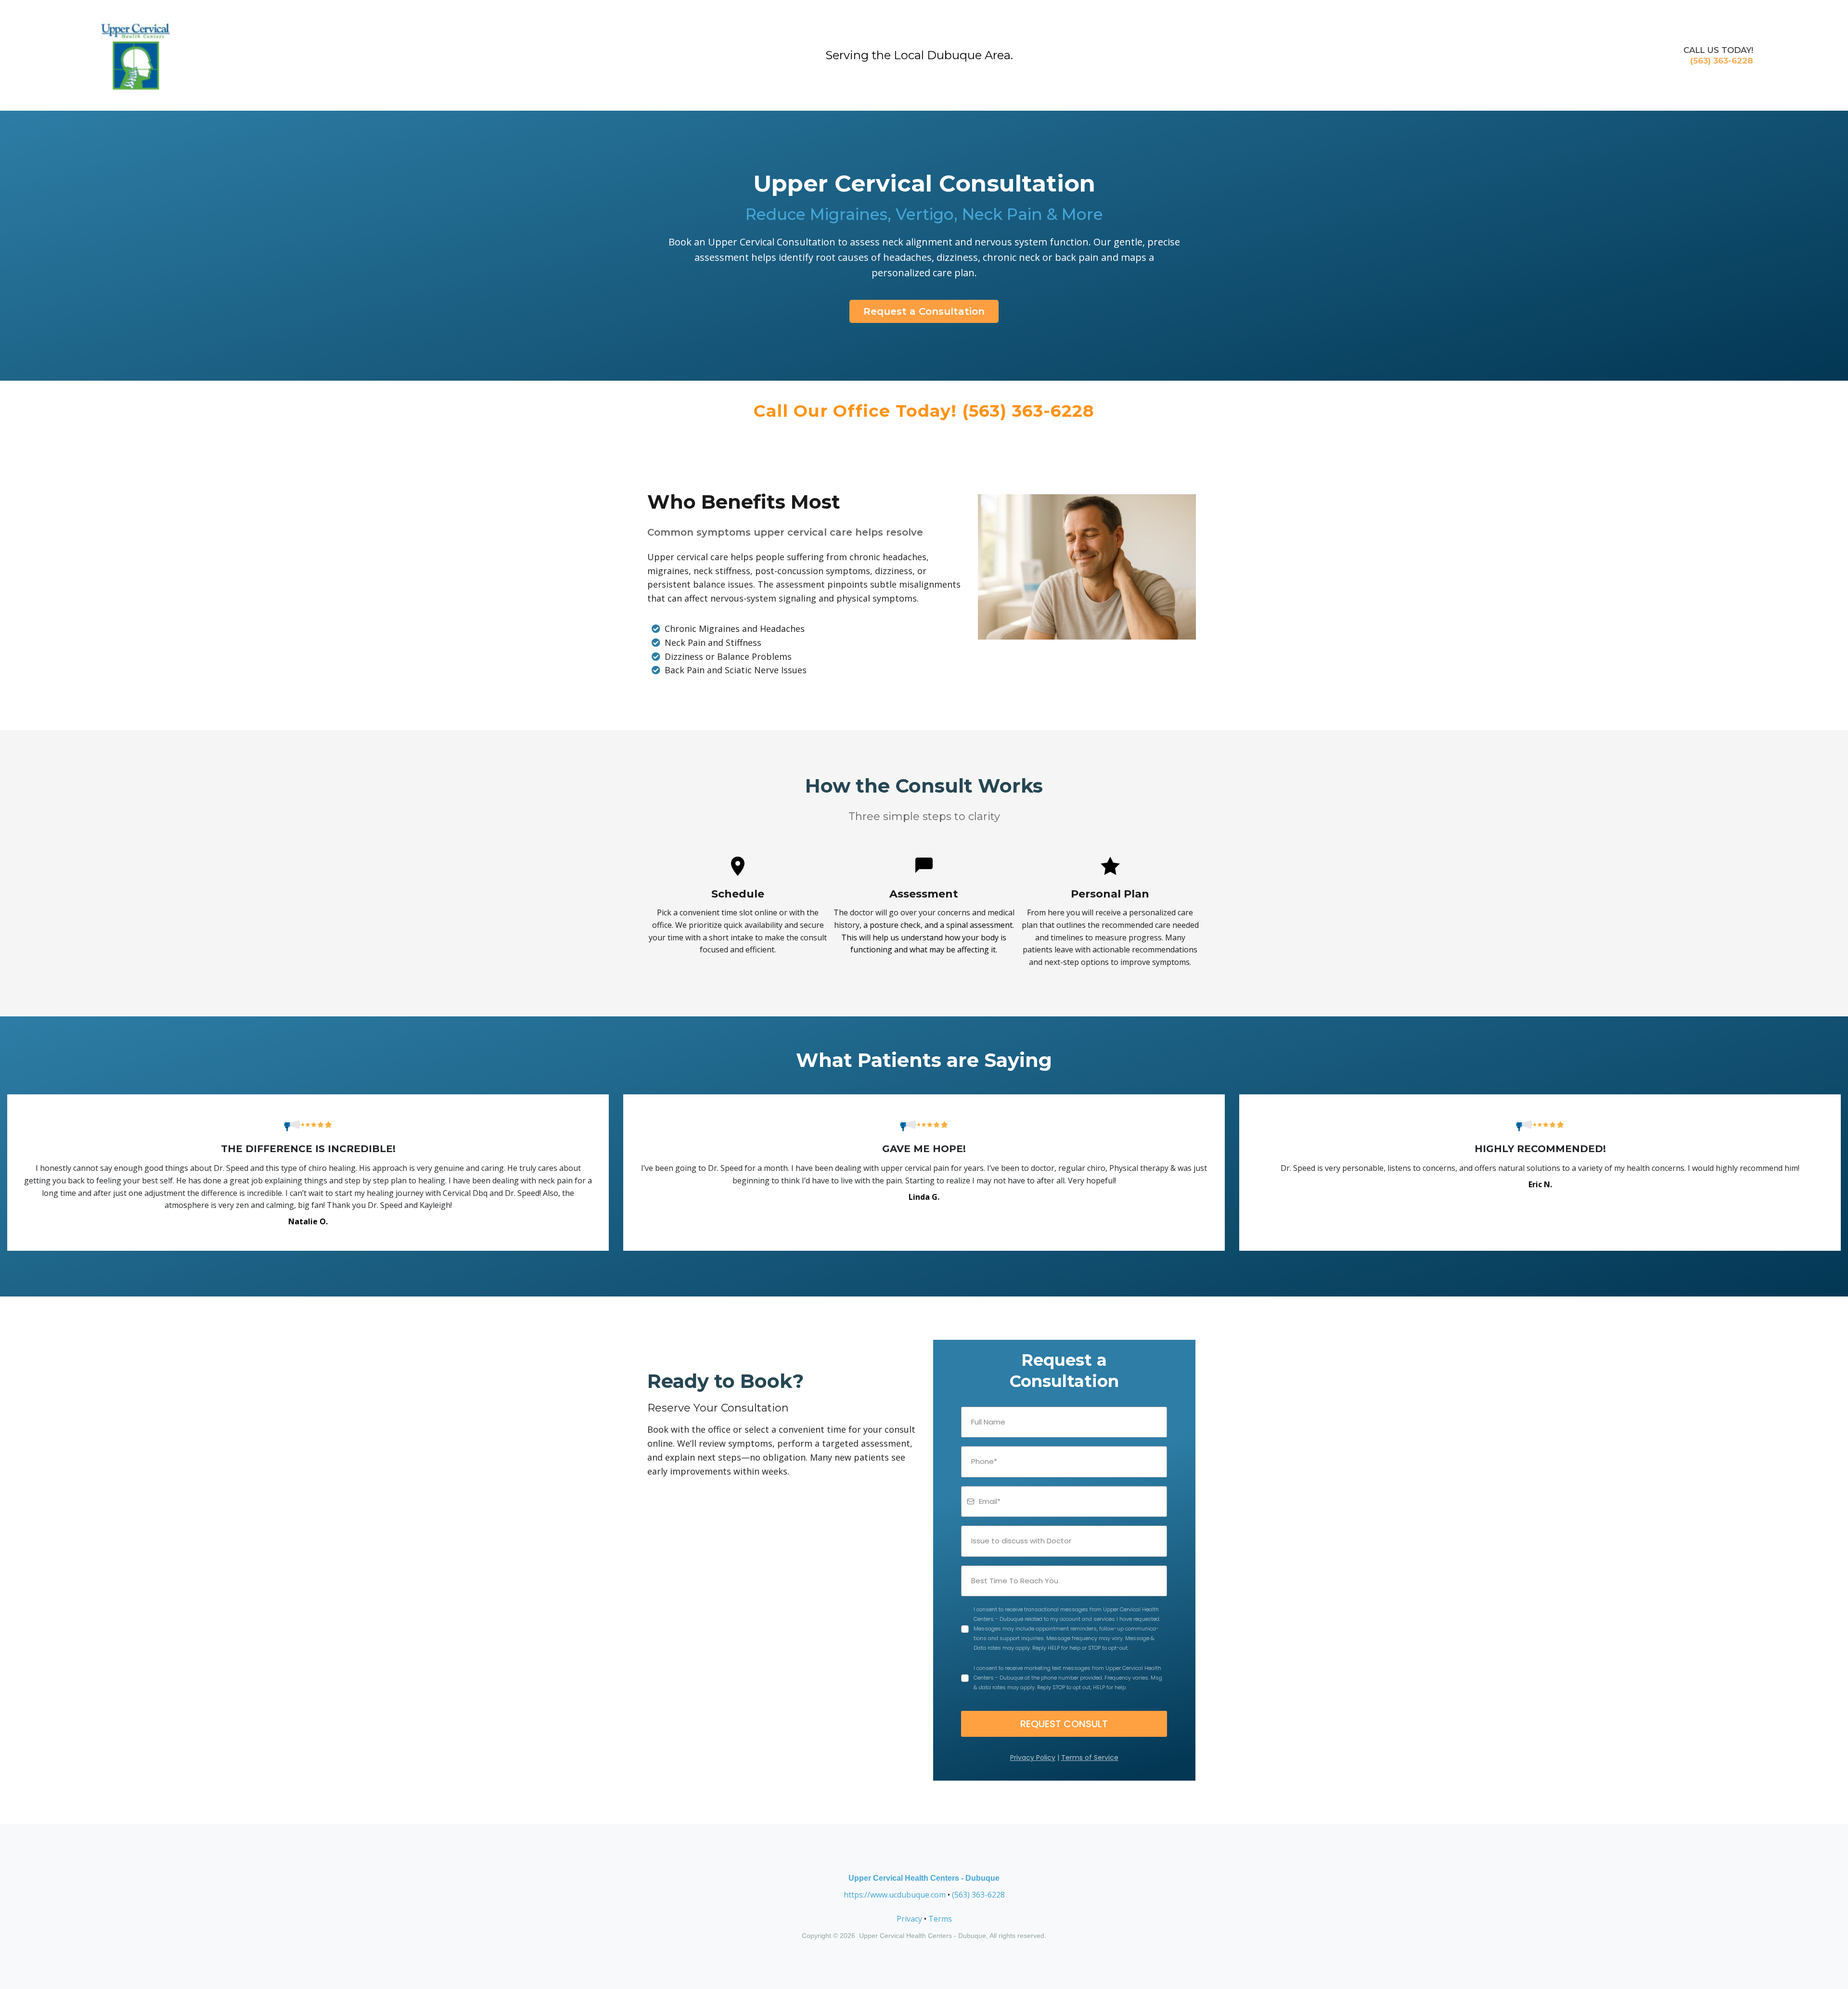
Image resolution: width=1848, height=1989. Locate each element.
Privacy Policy (1033, 1758)
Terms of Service (1090, 1758)
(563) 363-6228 (978, 1895)
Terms (940, 1919)
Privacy (909, 1919)
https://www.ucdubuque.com (895, 1895)
